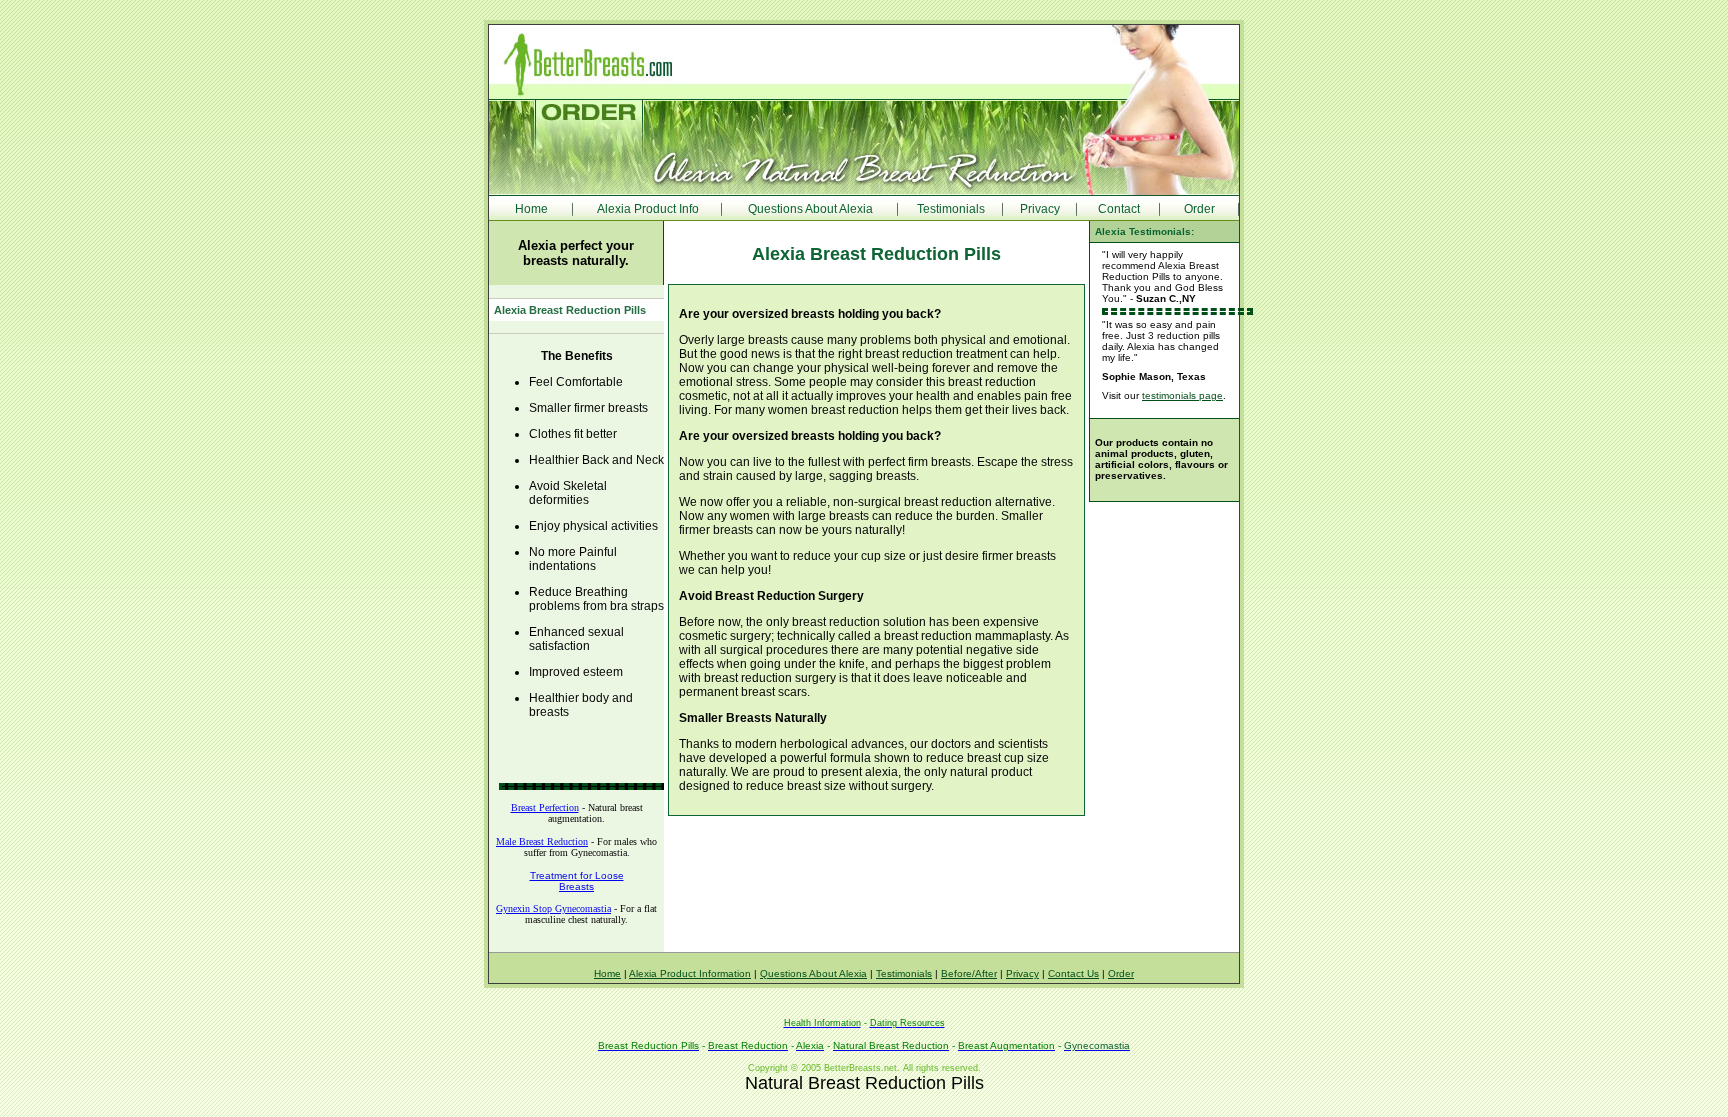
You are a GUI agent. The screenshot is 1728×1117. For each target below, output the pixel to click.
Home (531, 209)
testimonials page (1182, 395)
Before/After (969, 973)
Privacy (1040, 209)
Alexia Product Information (690, 973)
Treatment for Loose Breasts (577, 881)
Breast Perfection (545, 807)
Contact (1119, 209)
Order (1199, 209)
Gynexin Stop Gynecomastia (553, 908)
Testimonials (951, 209)
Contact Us (1073, 973)
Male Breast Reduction (542, 841)
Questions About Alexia (810, 209)
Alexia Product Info (648, 209)
